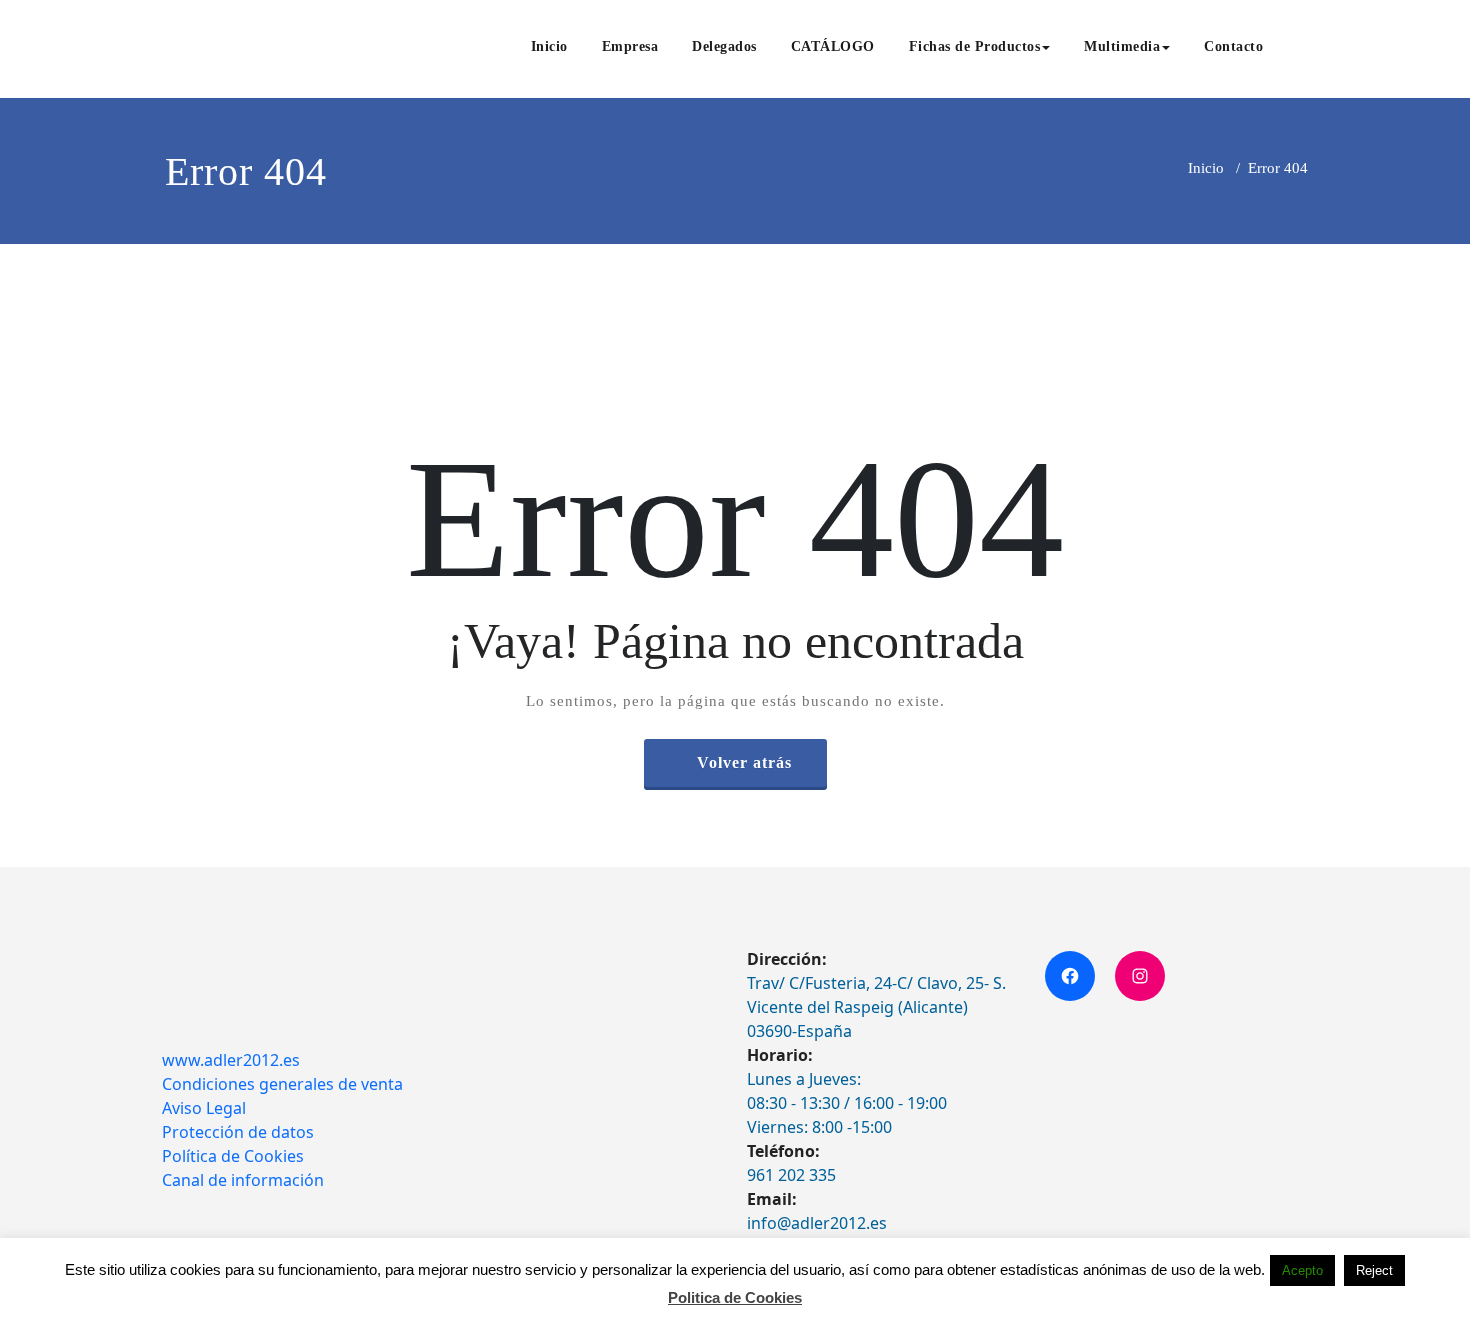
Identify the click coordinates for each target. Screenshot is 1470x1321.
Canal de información (243, 1180)
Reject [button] (1374, 1270)
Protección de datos (238, 1132)
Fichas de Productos (975, 46)
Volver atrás (744, 762)
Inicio (549, 46)
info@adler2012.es (817, 1223)
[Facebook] (1070, 976)
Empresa (630, 46)
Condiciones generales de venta (282, 1084)
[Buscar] (1302, 49)
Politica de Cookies (735, 1297)
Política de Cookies (233, 1156)
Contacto (1233, 46)
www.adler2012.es (231, 1060)
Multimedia (1122, 46)
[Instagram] (1140, 976)
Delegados (724, 46)
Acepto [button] (1302, 1270)
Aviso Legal (204, 1108)
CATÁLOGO (833, 46)
